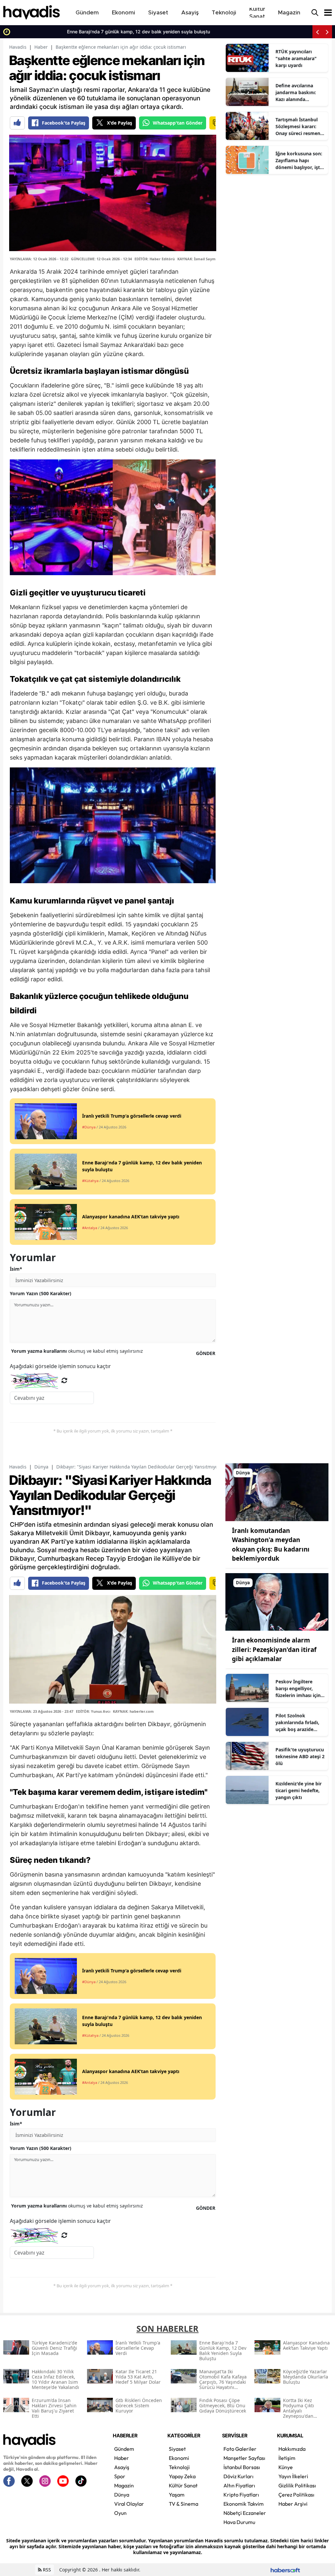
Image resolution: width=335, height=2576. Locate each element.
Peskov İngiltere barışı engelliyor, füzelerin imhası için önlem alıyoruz (298, 1689)
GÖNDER (206, 1353)
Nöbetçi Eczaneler (245, 2513)
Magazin (124, 2485)
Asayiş (122, 2467)
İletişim (287, 2458)
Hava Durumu (239, 2522)
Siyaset (177, 2449)
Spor (120, 2476)
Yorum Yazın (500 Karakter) (41, 1293)
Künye (286, 2467)
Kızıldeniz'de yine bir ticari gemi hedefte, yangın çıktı (299, 1790)
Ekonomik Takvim (244, 2504)
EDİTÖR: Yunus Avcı (93, 1711)
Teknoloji (179, 2467)
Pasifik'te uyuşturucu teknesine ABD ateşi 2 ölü (300, 1756)
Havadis (18, 47)
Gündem (124, 2449)
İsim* (16, 1269)
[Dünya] (277, 1491)
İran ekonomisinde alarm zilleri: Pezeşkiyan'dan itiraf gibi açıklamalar (274, 1649)
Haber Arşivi (293, 2504)
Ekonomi (179, 2458)
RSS (46, 2570)
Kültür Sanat (183, 2485)
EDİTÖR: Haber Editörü (155, 259)
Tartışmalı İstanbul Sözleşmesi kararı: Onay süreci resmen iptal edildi (298, 127)
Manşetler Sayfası (244, 2458)
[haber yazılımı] (285, 2570)
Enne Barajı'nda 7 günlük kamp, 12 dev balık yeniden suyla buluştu (85, 32)
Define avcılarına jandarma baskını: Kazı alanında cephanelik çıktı (296, 93)
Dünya (41, 1467)
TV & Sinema (184, 2504)
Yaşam (177, 2495)
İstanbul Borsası (242, 2467)
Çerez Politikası (296, 2495)
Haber (41, 47)
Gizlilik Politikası (297, 2485)
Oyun (120, 2513)
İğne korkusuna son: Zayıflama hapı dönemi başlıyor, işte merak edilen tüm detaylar (299, 161)
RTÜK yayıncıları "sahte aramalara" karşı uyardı (296, 58)
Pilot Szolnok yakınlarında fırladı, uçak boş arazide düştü (297, 1723)
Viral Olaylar (129, 2504)
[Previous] (317, 32)
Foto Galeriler (240, 2449)
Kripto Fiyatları (241, 2495)
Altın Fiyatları (239, 2485)
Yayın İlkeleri (293, 2476)
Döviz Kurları (238, 2476)
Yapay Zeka (182, 2476)
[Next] (327, 32)
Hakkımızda (292, 2449)
